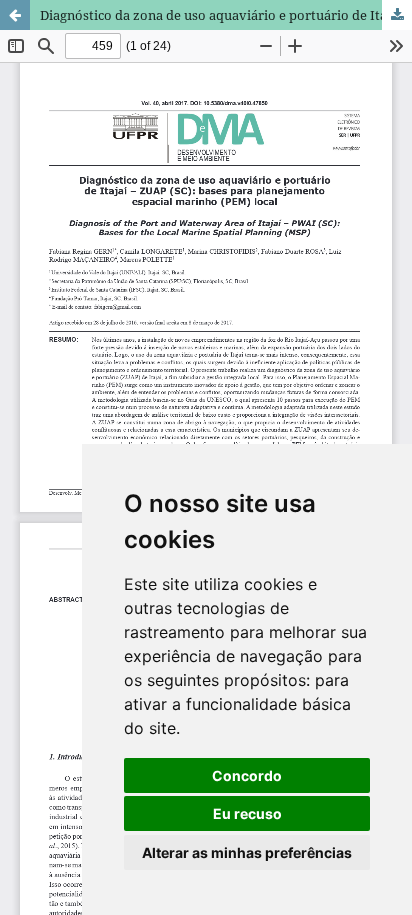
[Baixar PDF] (397, 15)
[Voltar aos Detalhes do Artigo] (15, 15)
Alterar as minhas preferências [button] (247, 852)
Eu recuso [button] (247, 813)
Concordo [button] (247, 775)
